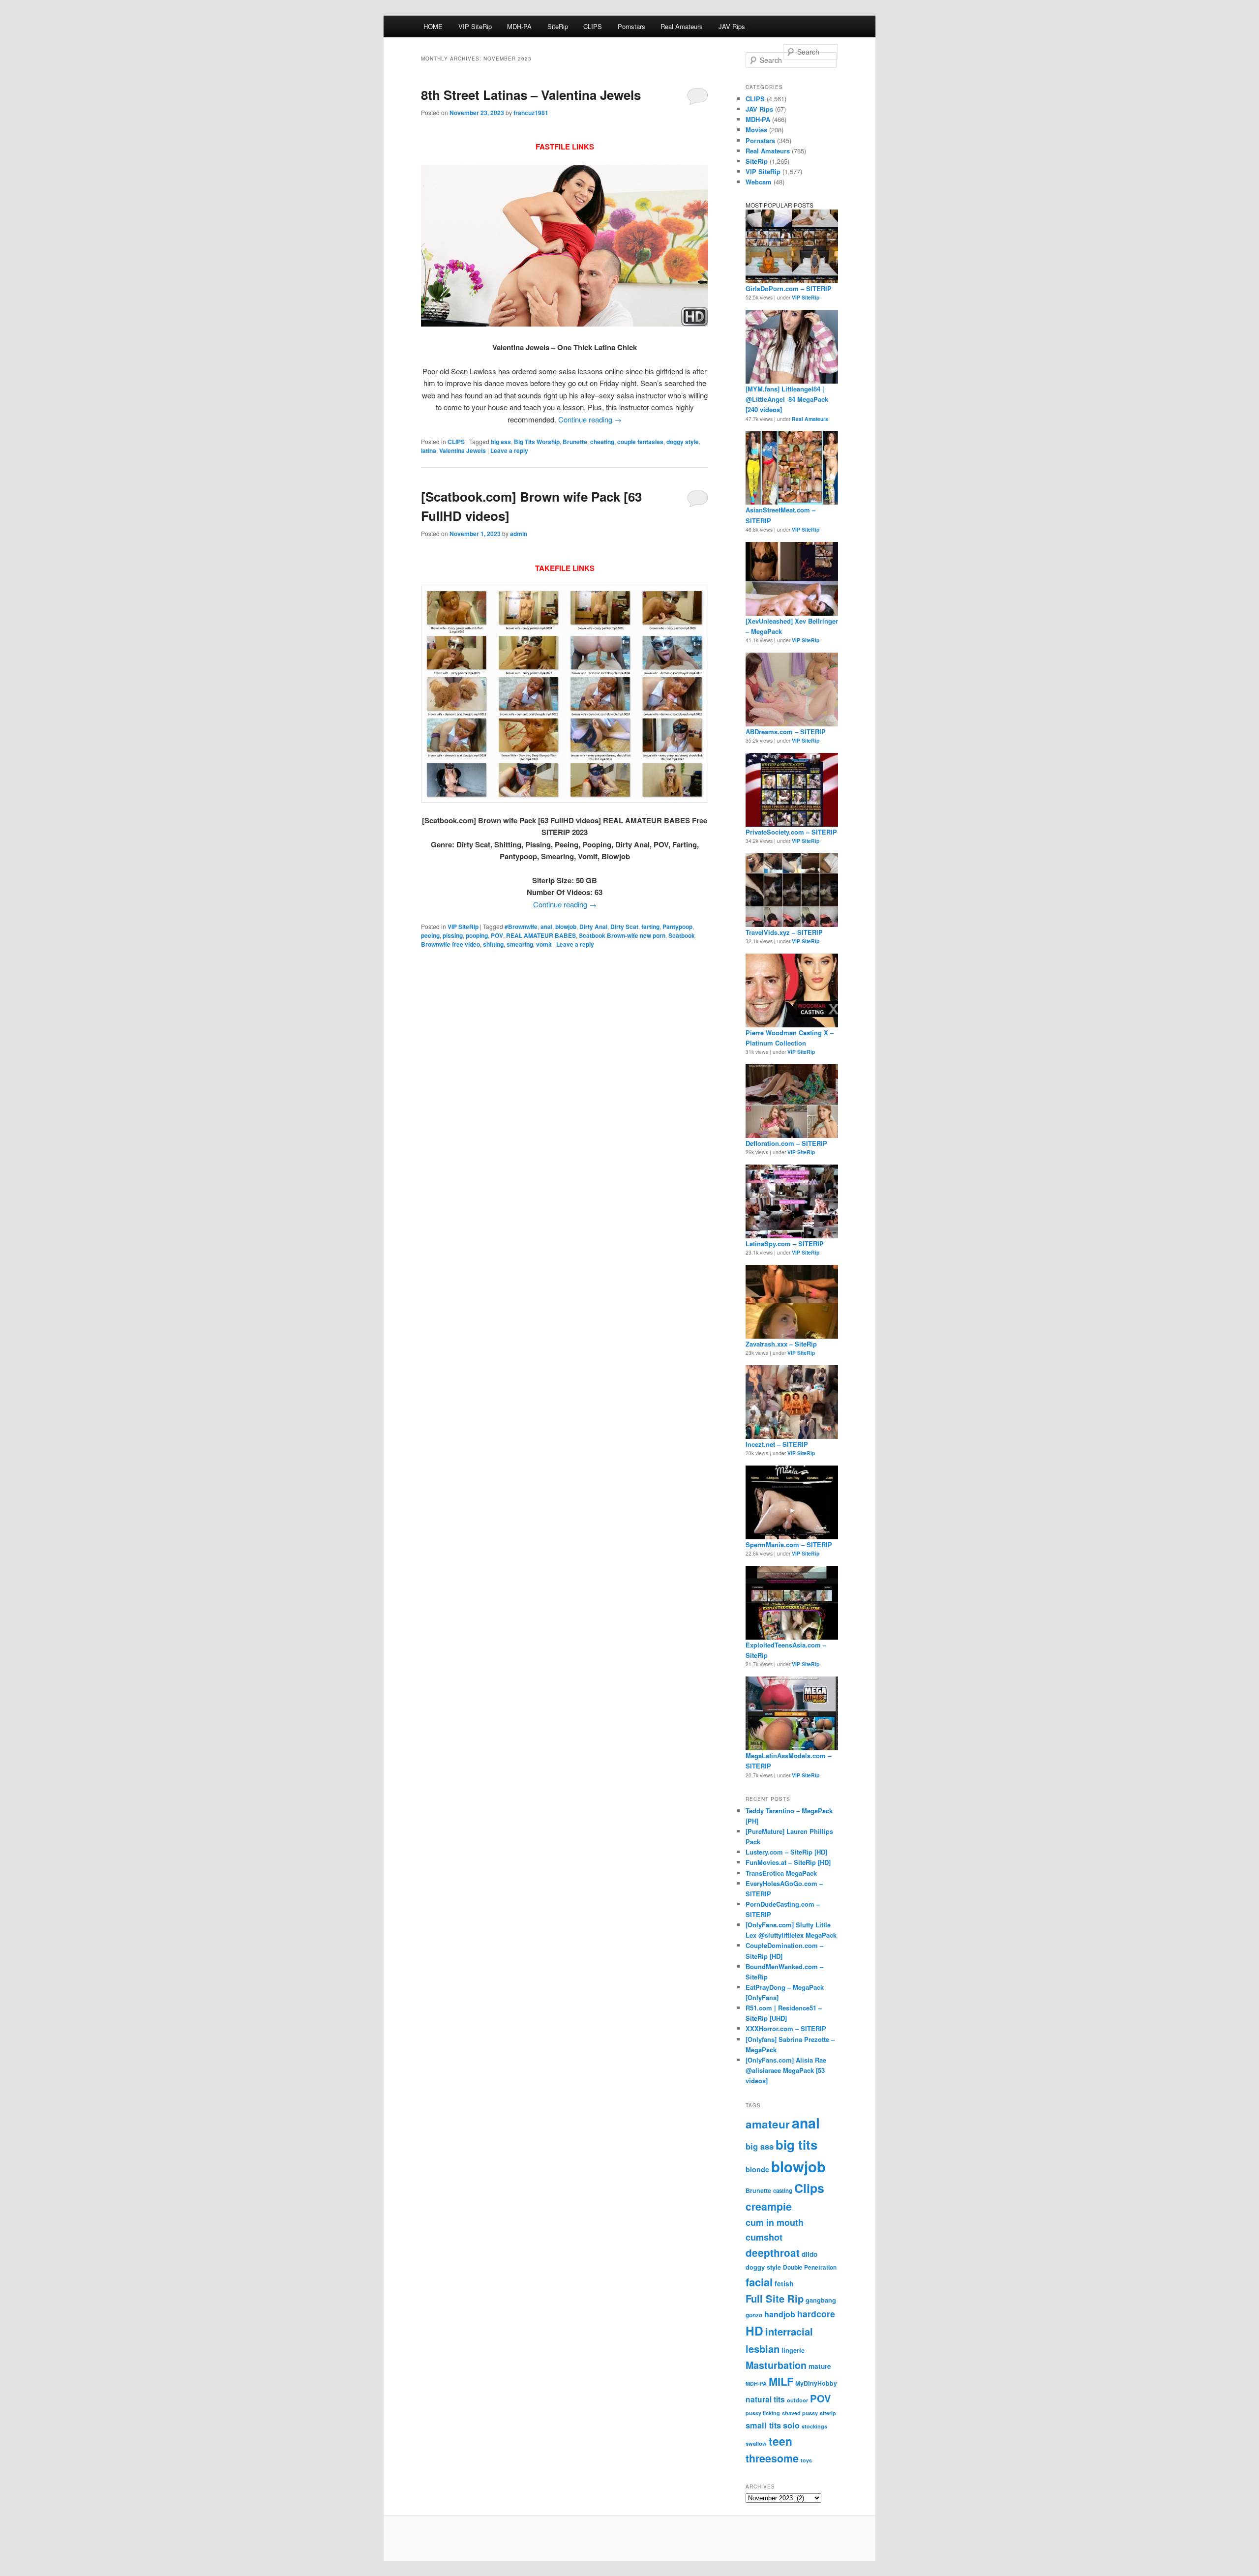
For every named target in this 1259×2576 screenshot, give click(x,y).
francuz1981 (531, 113)
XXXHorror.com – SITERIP (786, 2028)
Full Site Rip (775, 2298)
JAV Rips (732, 26)
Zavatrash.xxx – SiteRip (781, 1344)
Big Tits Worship (537, 442)
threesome (772, 2458)
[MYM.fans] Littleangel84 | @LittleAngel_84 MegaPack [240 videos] (787, 399)
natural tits (765, 2399)
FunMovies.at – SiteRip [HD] (788, 1862)
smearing (520, 944)
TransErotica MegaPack (781, 1873)
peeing (430, 935)
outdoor (797, 2400)
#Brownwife (521, 927)
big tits (796, 2144)
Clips (809, 2188)
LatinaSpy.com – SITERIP (785, 1243)
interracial (789, 2331)
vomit (544, 944)
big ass (501, 442)
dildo (809, 2254)
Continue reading (590, 419)
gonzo (754, 2315)
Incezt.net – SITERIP (777, 1444)
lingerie (793, 2350)
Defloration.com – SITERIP (786, 1143)
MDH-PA (519, 26)
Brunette (575, 442)
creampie (769, 2206)
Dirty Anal (593, 927)
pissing (453, 935)
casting (783, 2191)
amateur (768, 2124)
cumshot (764, 2237)
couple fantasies (640, 442)
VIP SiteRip (475, 26)
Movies (756, 130)
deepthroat (773, 2253)
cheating (602, 442)
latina (429, 450)
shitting (493, 944)
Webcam (759, 182)
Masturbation (776, 2365)
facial (759, 2282)
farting (650, 927)
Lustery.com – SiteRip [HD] (786, 1852)
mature (820, 2366)
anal (546, 927)
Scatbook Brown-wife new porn (622, 935)
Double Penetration (810, 2267)
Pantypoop (677, 927)
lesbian (763, 2349)
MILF (781, 2381)
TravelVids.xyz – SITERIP (784, 932)
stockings (814, 2426)
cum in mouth (775, 2222)
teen (780, 2441)
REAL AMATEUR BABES (541, 935)
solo (791, 2425)
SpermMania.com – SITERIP (789, 1544)
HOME (433, 26)
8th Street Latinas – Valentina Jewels (531, 95)
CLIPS (593, 26)
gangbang (821, 2300)
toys (806, 2460)
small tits (763, 2425)
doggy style (683, 442)
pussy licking (763, 2413)
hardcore (816, 2314)
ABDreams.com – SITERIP (786, 732)
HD (754, 2331)
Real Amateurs (682, 26)
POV (497, 935)
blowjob (566, 927)
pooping (477, 935)
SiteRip (558, 26)
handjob (780, 2314)
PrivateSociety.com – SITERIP (791, 832)
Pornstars (631, 26)
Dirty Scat (624, 927)
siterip (828, 2413)
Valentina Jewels (463, 450)
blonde (757, 2169)
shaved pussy (800, 2413)
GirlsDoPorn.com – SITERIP (789, 288)
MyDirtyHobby (816, 2383)
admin (519, 534)
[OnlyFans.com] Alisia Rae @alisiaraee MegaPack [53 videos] (786, 2070)
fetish (784, 2283)
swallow (756, 2443)
